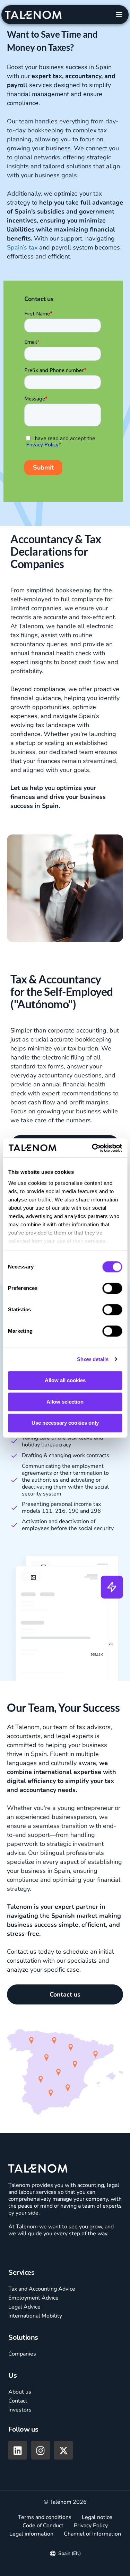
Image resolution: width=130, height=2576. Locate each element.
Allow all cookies (65, 1380)
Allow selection (65, 1402)
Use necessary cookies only (65, 1423)
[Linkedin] (18, 2450)
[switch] (112, 1288)
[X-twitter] (63, 2450)
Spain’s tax (22, 247)
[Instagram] (41, 2450)
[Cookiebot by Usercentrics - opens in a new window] (93, 1148)
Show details (93, 1359)
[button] (119, 15)
